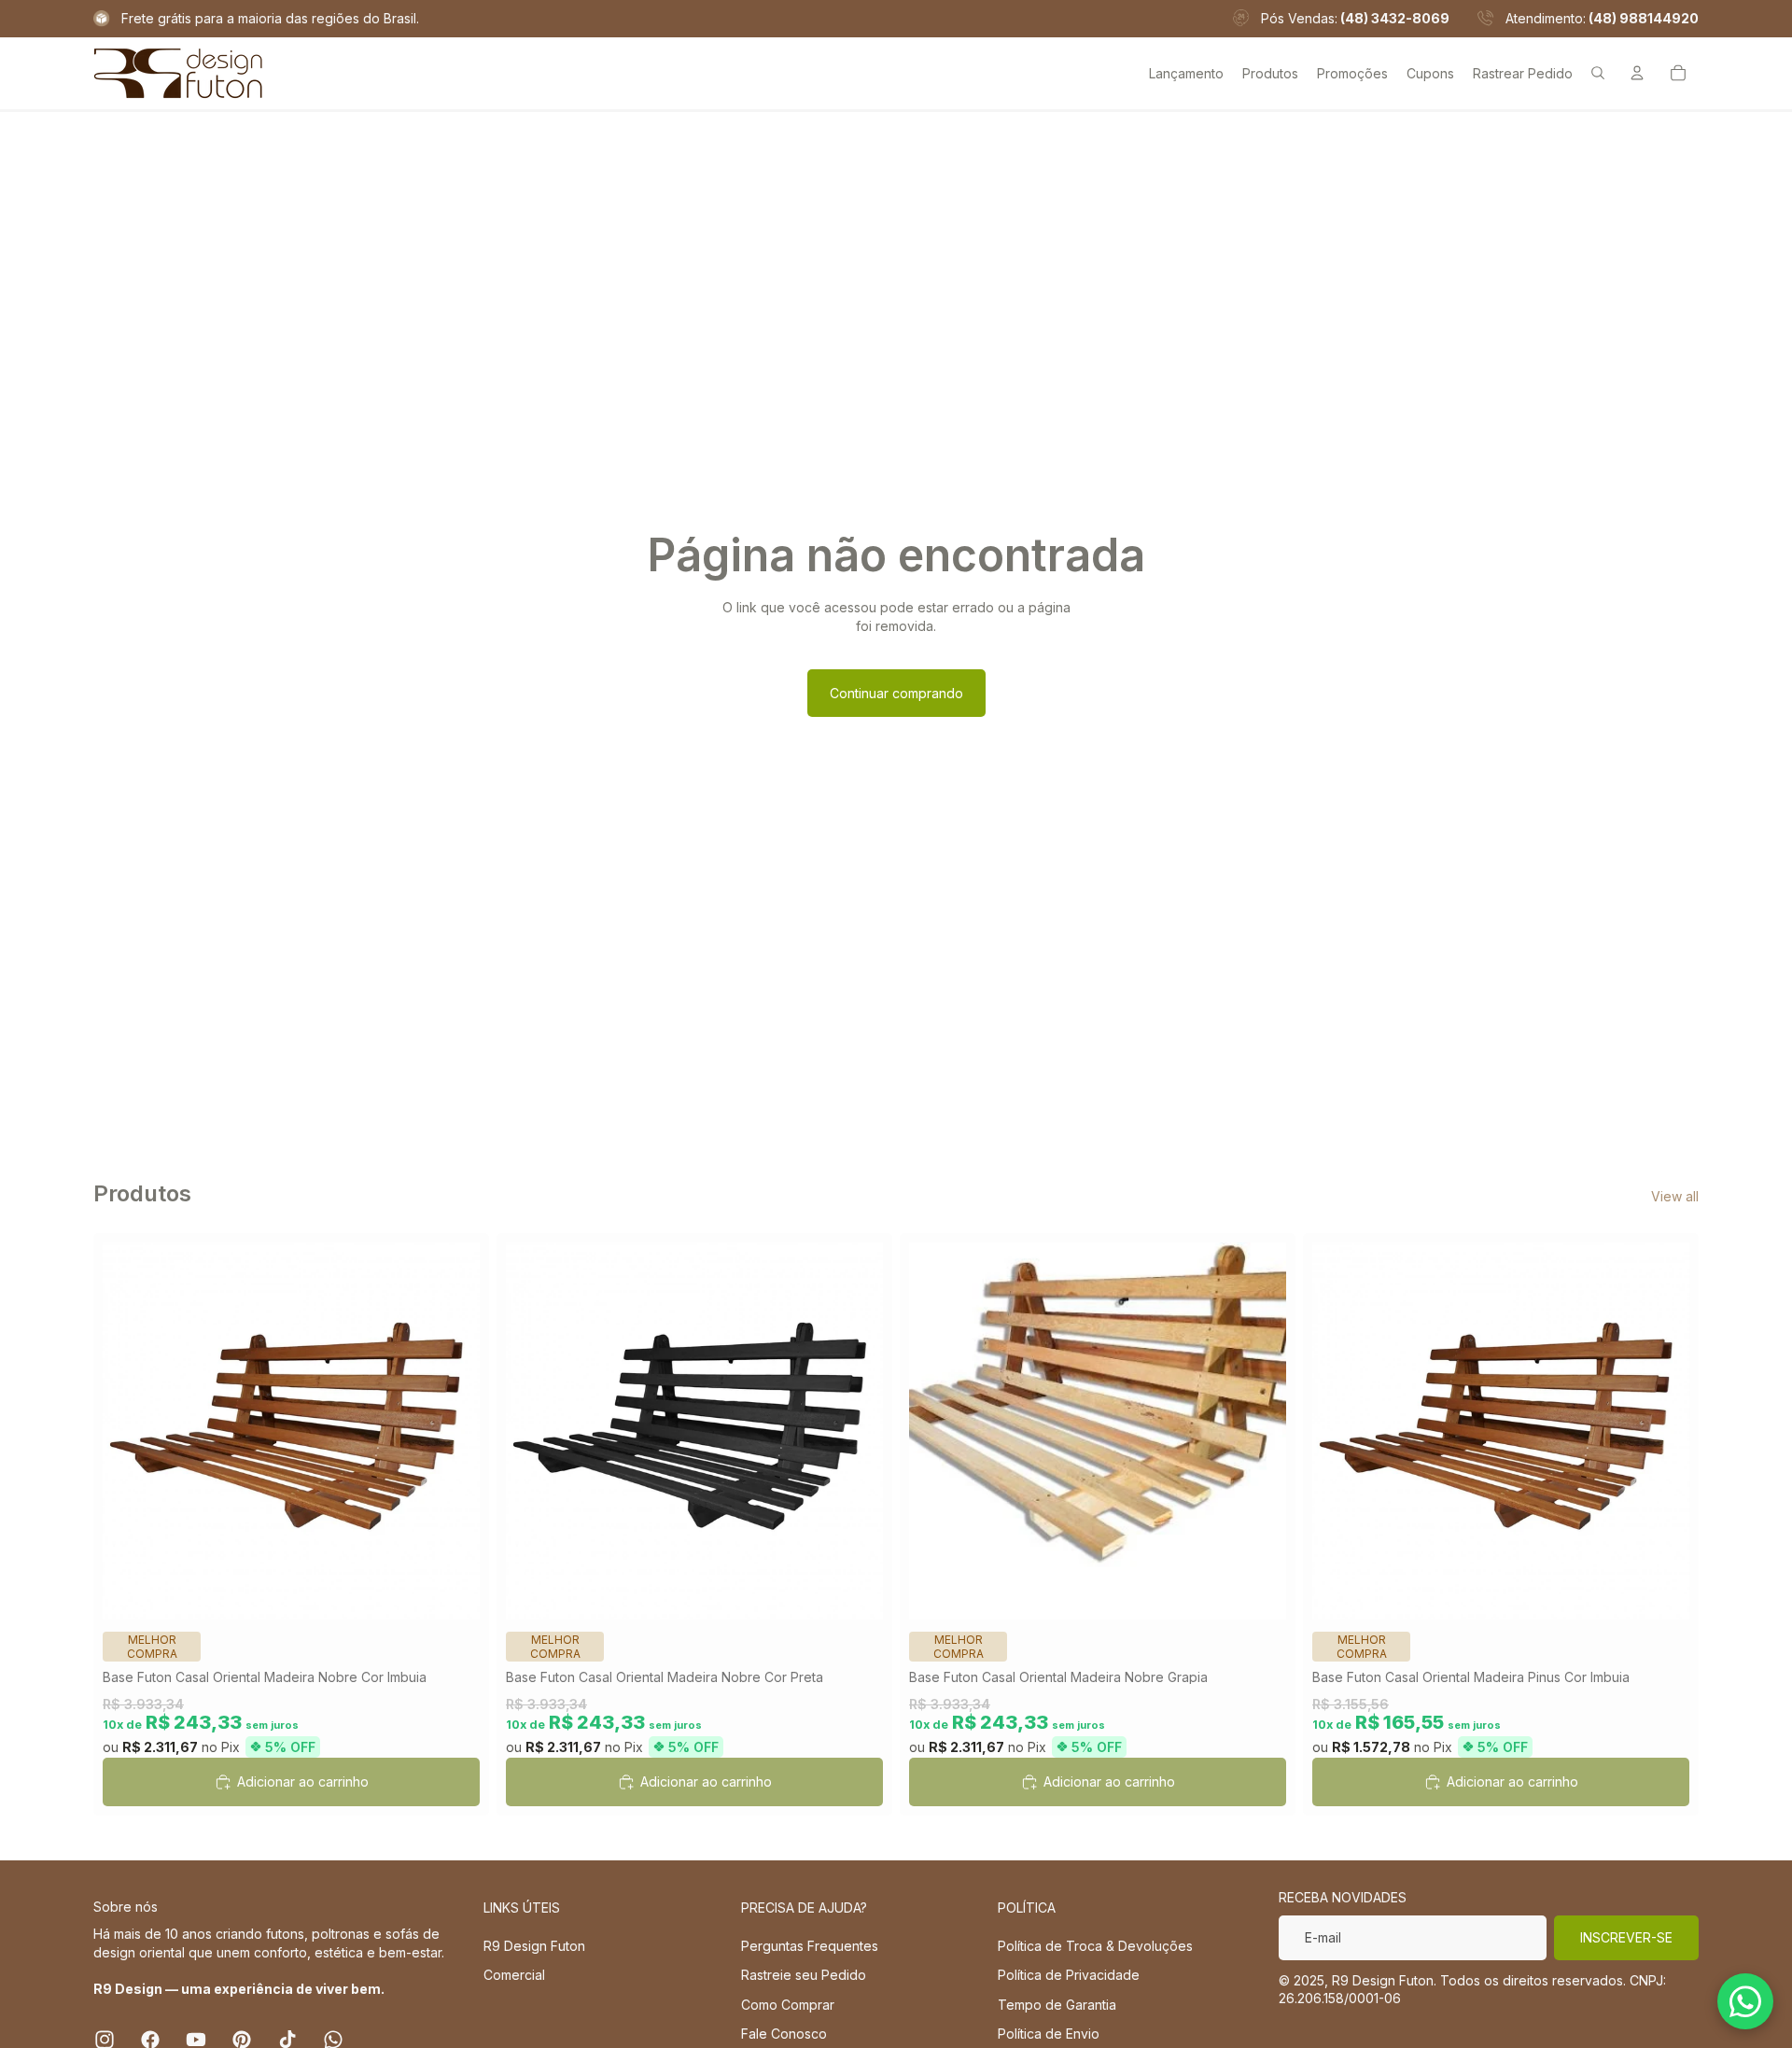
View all (1675, 1196)
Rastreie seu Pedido (804, 1975)
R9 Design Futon (534, 1946)
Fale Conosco (784, 2034)
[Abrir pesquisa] (1598, 73)
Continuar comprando (896, 693)
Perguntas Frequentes (810, 1946)
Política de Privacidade (1069, 1975)
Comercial (514, 1975)
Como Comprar (788, 2005)
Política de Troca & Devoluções (1095, 1946)
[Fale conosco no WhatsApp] (1745, 2001)
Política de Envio (1049, 2034)
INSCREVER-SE (1626, 1937)
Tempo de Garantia (1057, 2005)
